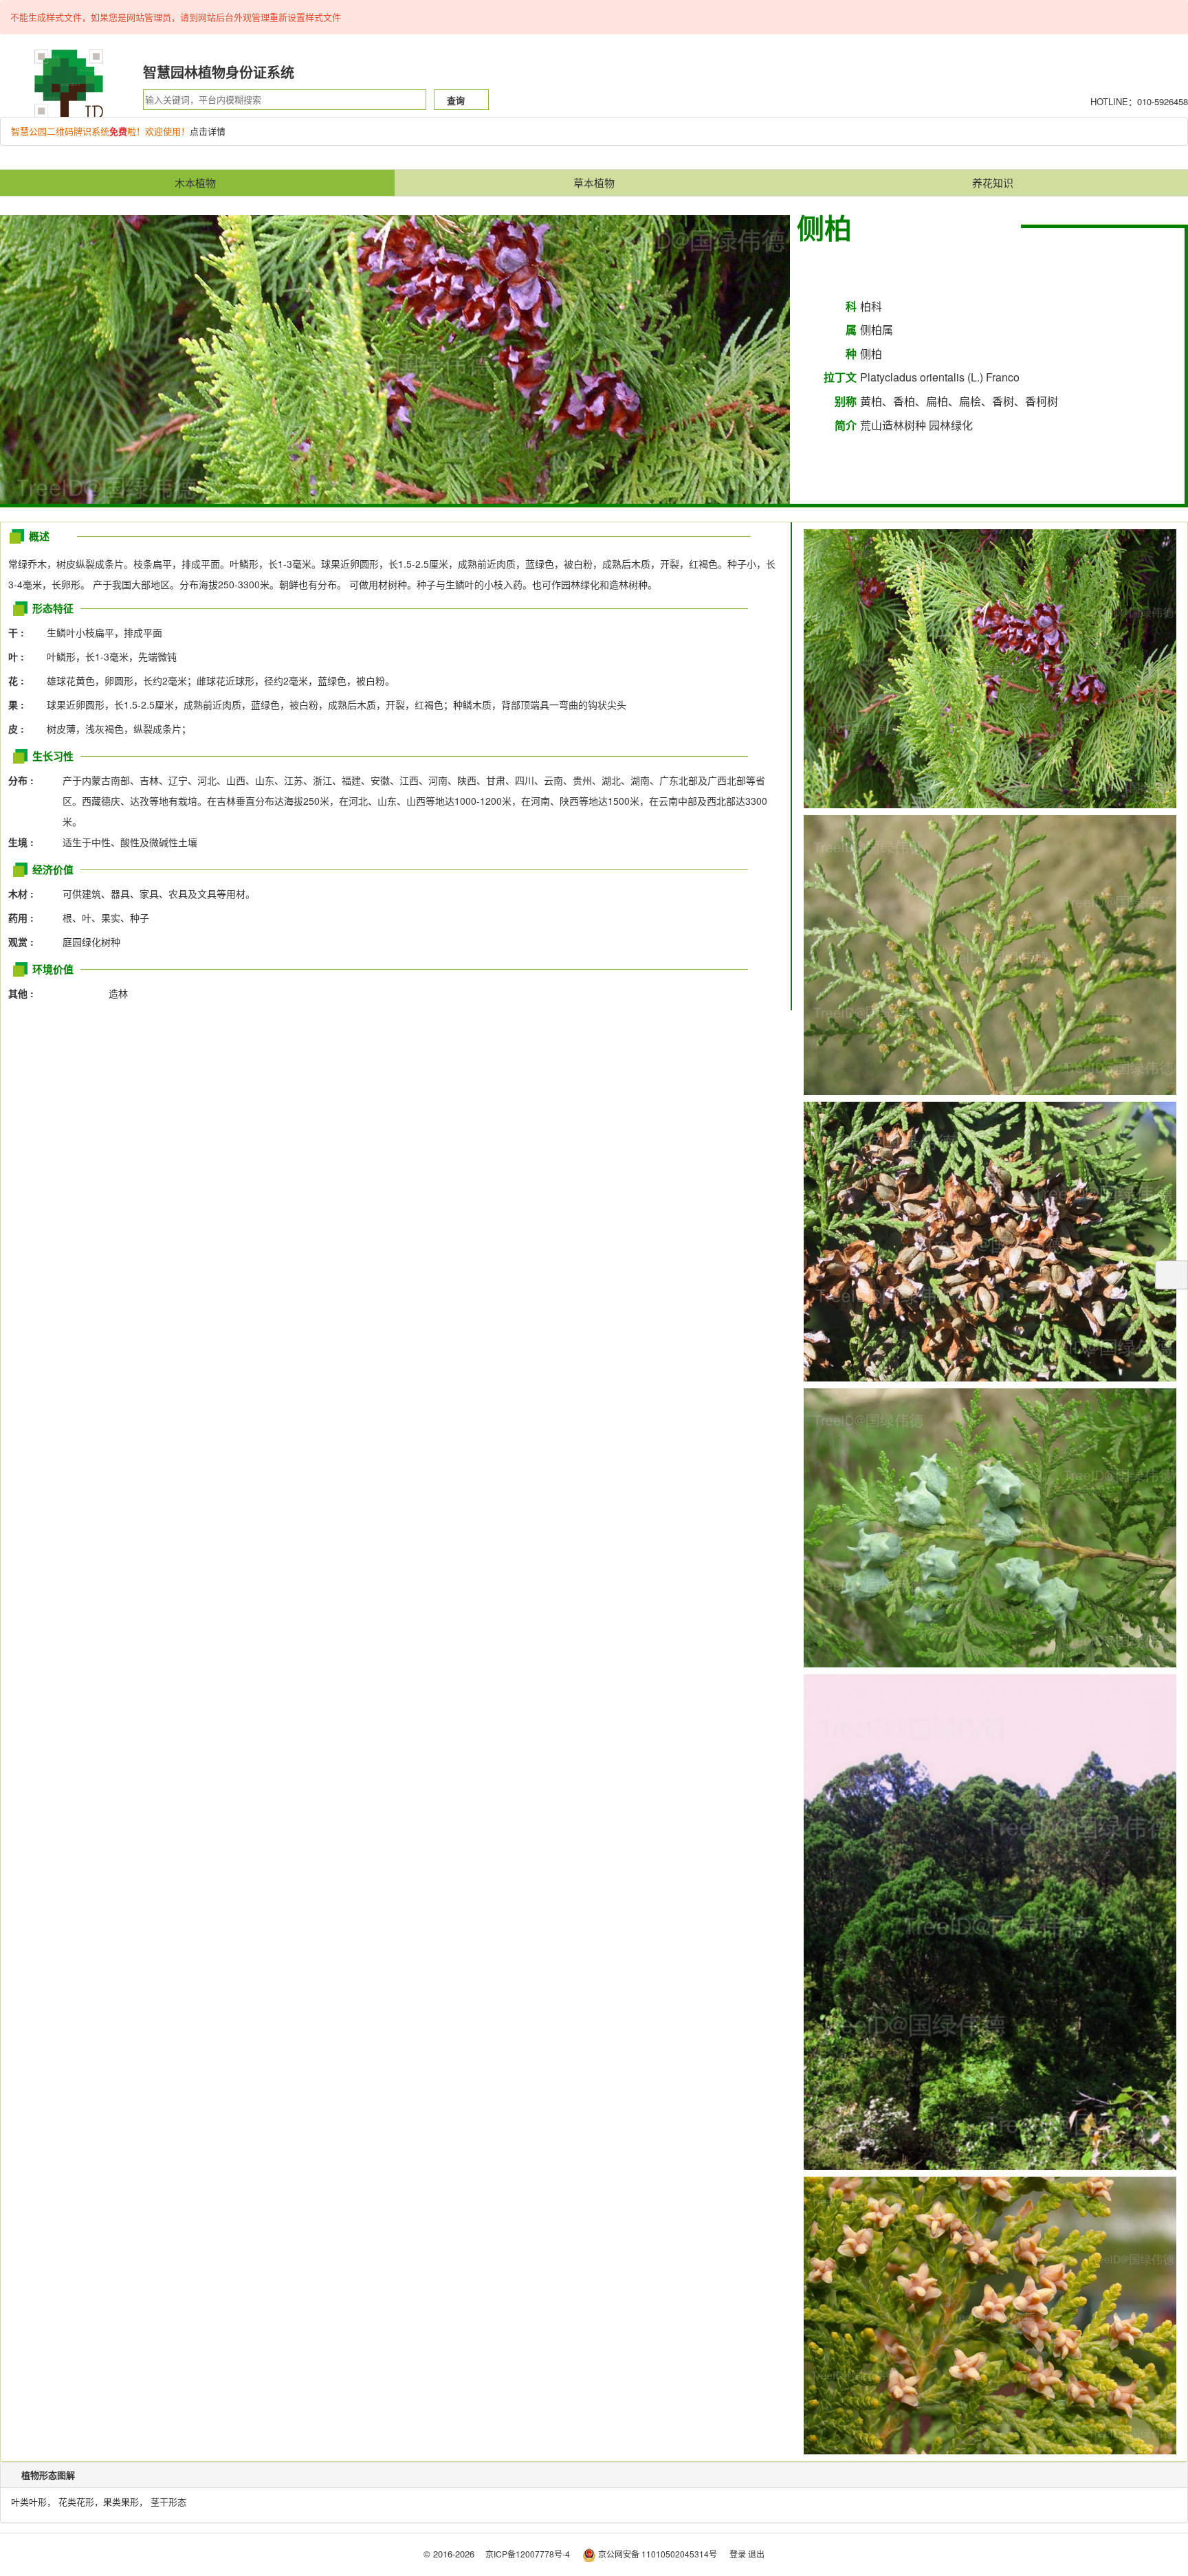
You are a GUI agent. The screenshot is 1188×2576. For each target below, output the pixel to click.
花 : (20, 680)
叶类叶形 (29, 2501)
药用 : (25, 918)
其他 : (25, 993)
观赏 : (25, 942)
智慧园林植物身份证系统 (219, 72)
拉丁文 (840, 377)
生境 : (25, 842)
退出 (756, 2554)
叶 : (20, 656)
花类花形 (76, 2501)
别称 (846, 401)
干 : (20, 632)
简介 (846, 425)
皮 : (20, 729)
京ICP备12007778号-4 (528, 2554)
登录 (738, 2554)
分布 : (25, 780)
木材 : (25, 893)
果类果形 (121, 2501)
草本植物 (594, 182)
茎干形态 (168, 2501)
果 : (20, 704)
